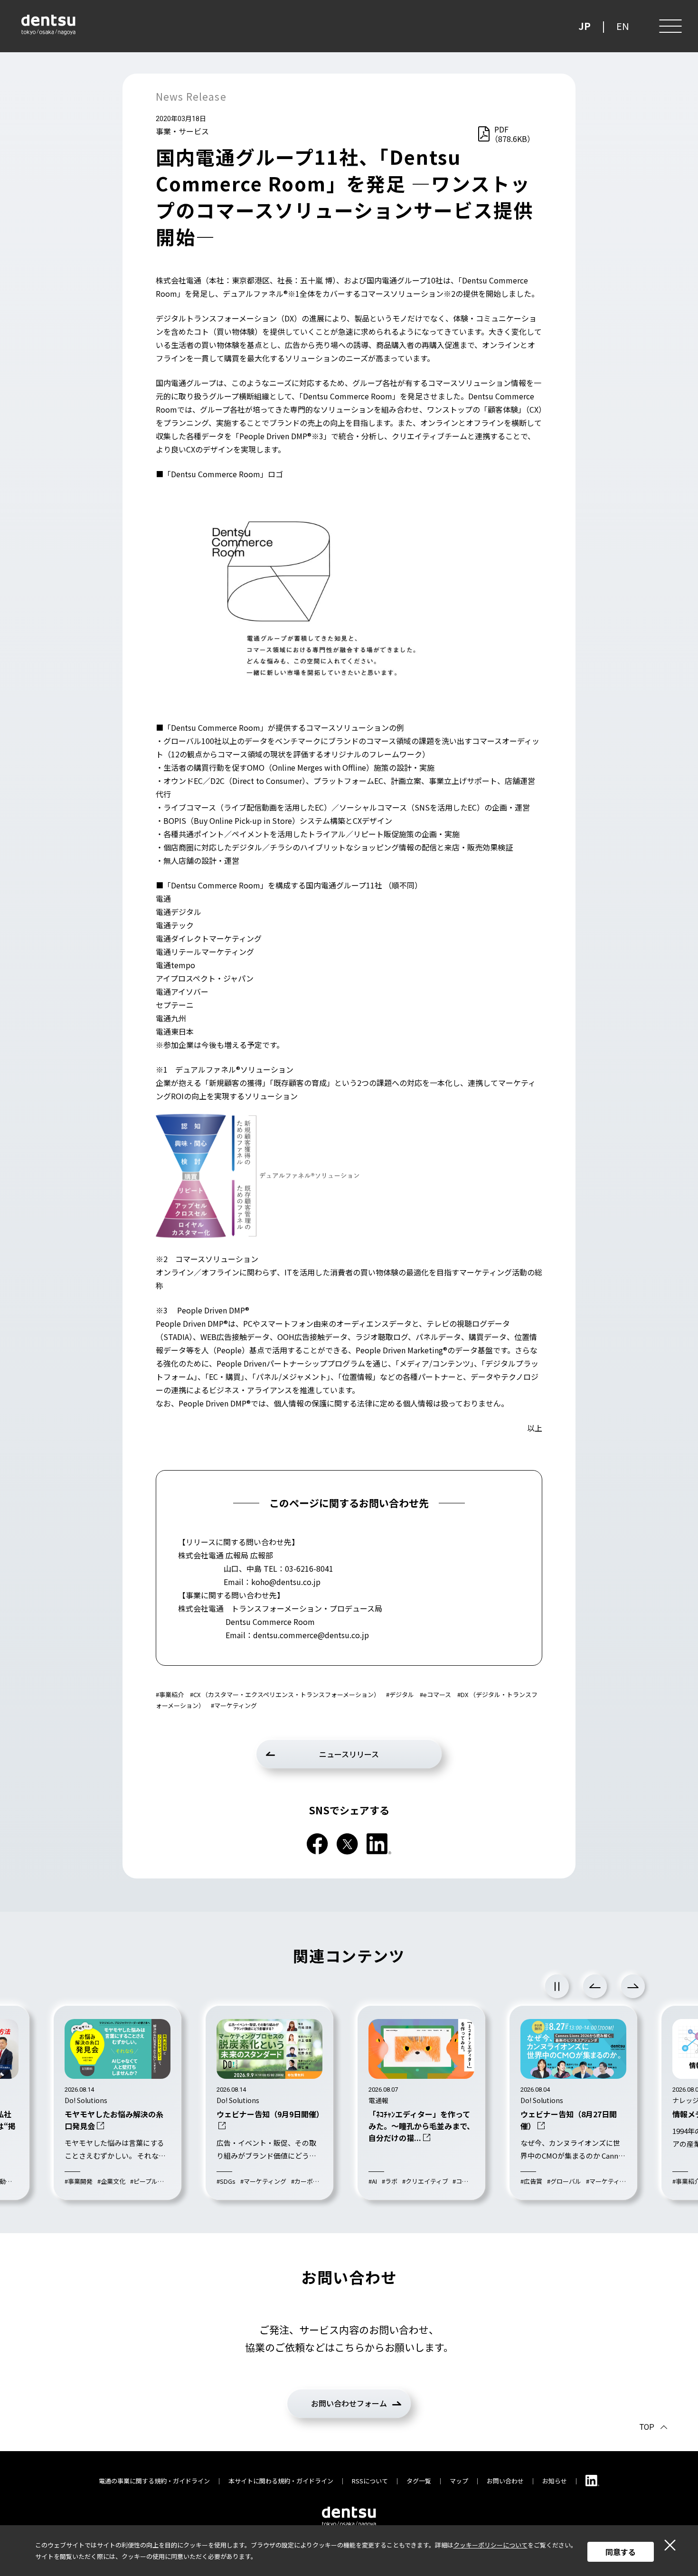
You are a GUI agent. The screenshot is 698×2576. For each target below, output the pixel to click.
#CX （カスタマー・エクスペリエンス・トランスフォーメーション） (285, 1694)
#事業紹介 (170, 1694)
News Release (191, 96)
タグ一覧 (419, 2481)
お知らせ (555, 2481)
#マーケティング (234, 1705)
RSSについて (370, 2481)
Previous (595, 1986)
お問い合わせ (505, 2481)
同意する (621, 2552)
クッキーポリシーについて (490, 2545)
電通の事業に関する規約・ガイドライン (154, 2481)
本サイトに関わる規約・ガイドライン (281, 2481)
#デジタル (400, 1694)
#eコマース (435, 1694)
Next (633, 1986)
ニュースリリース (349, 1754)
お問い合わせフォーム (349, 2403)
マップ (459, 2481)
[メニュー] (670, 26)
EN (623, 26)
